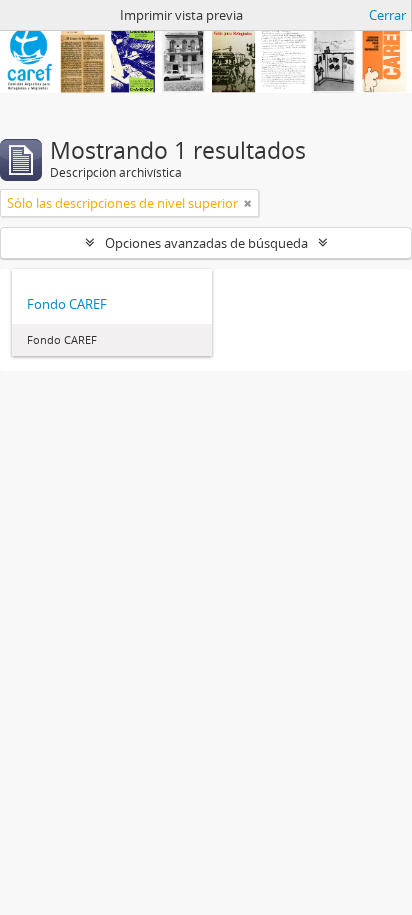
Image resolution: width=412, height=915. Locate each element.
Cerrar (387, 15)
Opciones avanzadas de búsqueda (206, 243)
